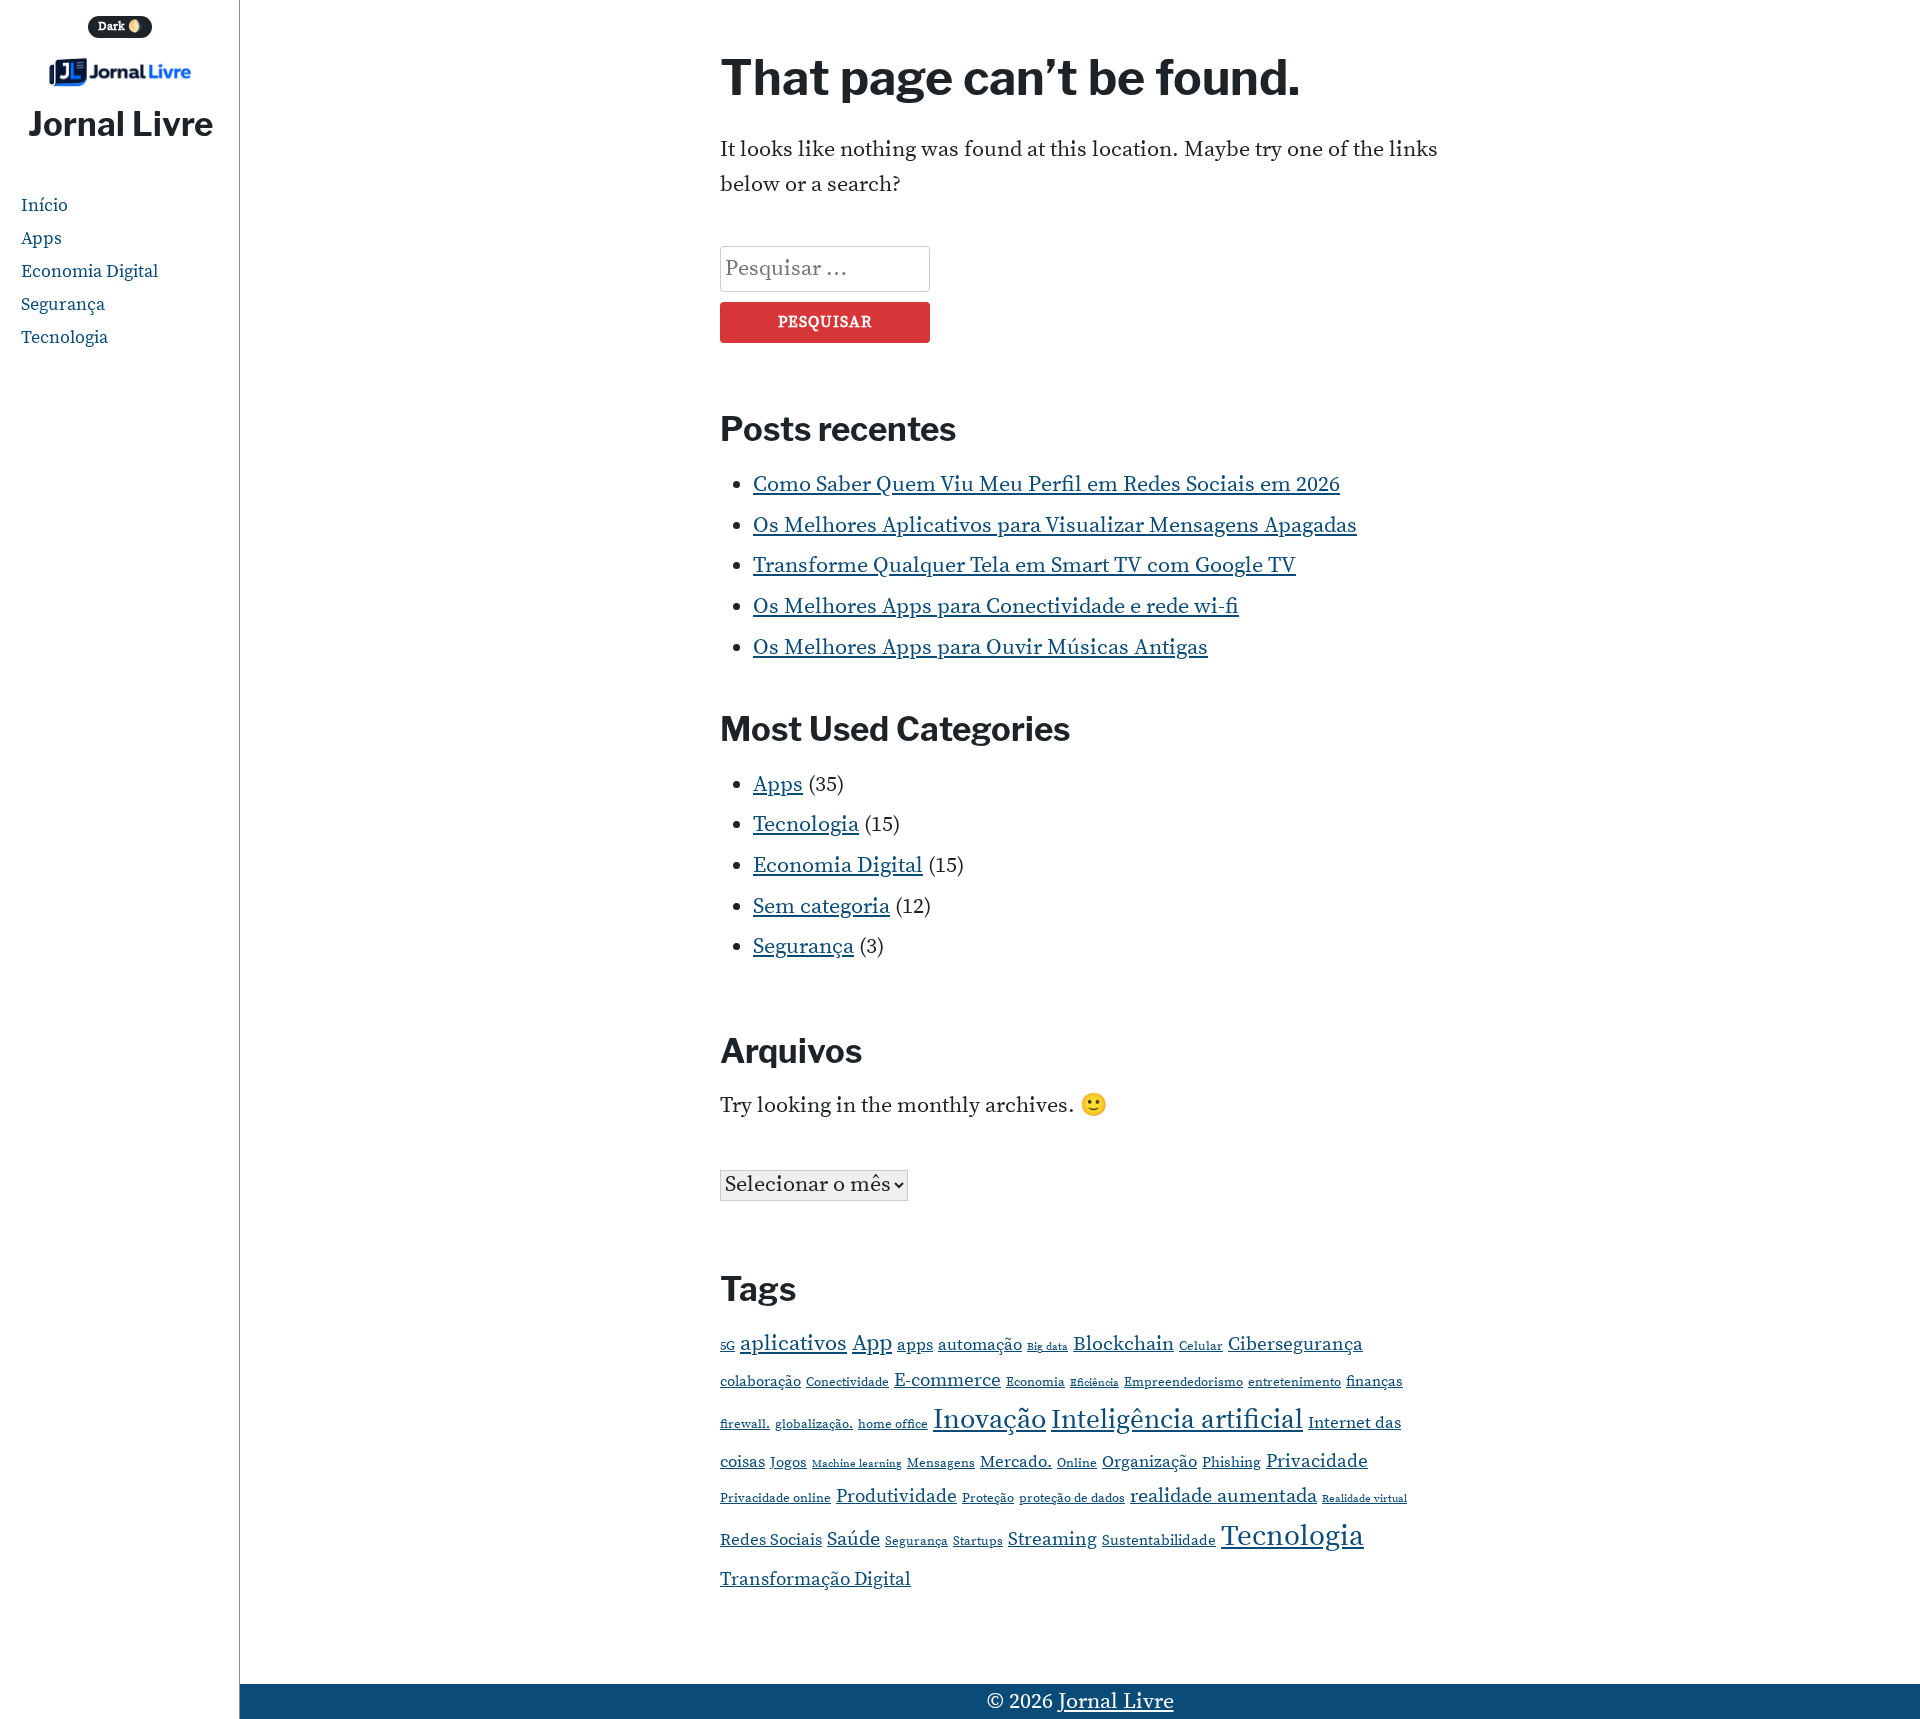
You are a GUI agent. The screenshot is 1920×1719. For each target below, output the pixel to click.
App (872, 1343)
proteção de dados (1072, 1498)
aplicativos (793, 1343)
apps (915, 1345)
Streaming (1052, 1539)
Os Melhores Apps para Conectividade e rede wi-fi (996, 606)
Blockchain (1123, 1344)
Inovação (989, 1420)
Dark (120, 26)
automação (980, 1345)
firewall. (745, 1424)
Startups (978, 1541)
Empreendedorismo (1183, 1382)
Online (1077, 1463)
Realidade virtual (1364, 1499)
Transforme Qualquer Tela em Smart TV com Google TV (1024, 565)
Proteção (988, 1498)
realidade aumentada (1223, 1496)
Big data (1047, 1347)
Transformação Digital (815, 1579)
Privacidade (1317, 1461)
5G (727, 1346)
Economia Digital (89, 271)
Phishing (1231, 1462)
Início (44, 205)
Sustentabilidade (1159, 1540)
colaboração (760, 1381)
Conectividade (847, 1382)
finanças (1374, 1381)
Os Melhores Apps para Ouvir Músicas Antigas (980, 647)
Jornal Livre (120, 124)
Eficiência (1094, 1383)
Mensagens (941, 1463)
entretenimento (1294, 1382)
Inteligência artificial (1177, 1420)
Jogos (788, 1462)
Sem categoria (821, 906)
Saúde (853, 1539)
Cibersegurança (1295, 1344)
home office (893, 1424)
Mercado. (1016, 1462)
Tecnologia (64, 337)
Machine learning (857, 1464)
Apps (41, 238)
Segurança (63, 304)
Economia (1035, 1382)
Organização (1149, 1462)
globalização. (814, 1424)
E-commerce (947, 1380)
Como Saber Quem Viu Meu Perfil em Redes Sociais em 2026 (1046, 484)
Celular (1201, 1346)
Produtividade (896, 1496)
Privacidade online (775, 1498)
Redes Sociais (771, 1540)
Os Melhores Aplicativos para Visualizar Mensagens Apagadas (1055, 525)
